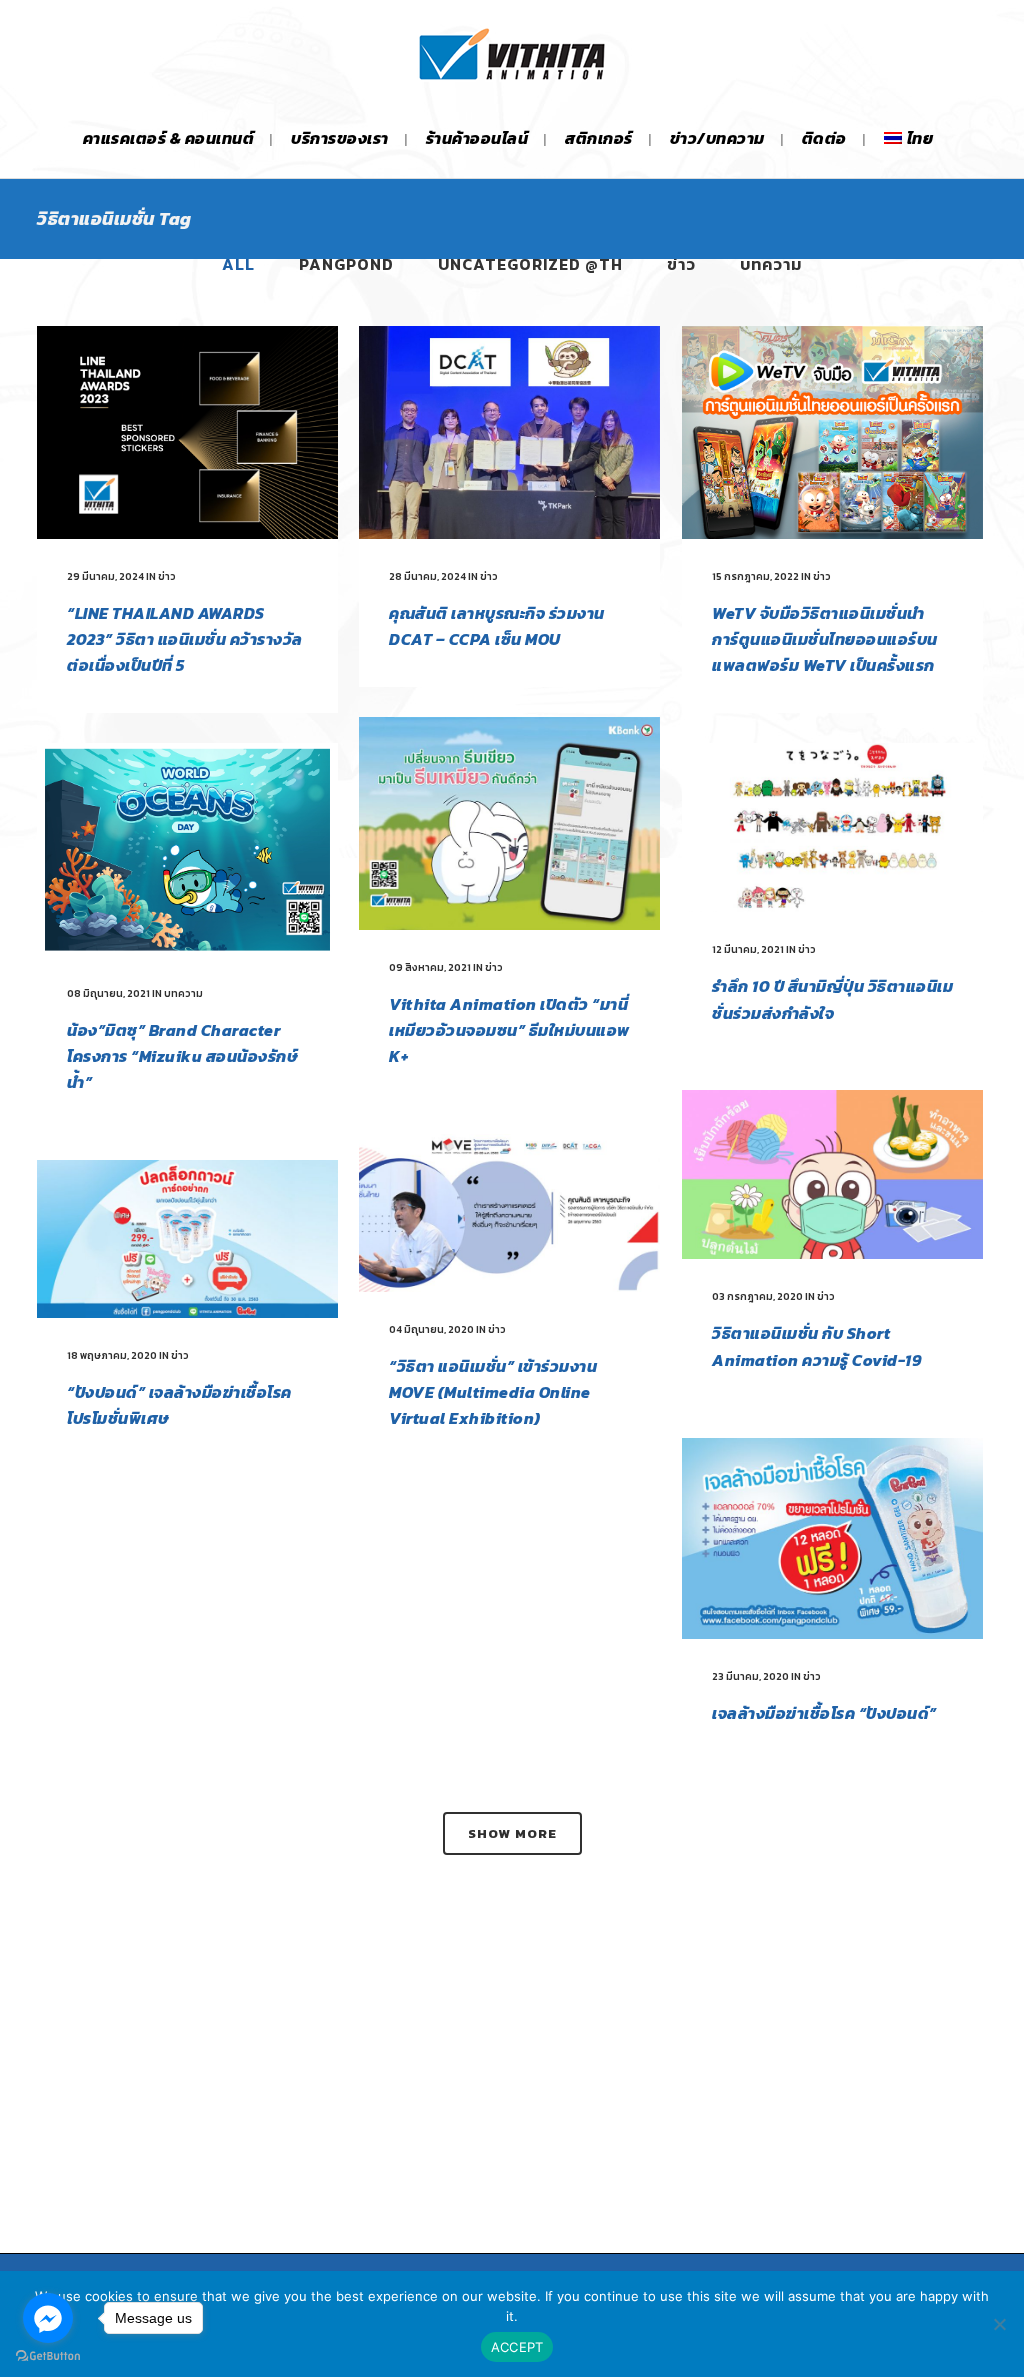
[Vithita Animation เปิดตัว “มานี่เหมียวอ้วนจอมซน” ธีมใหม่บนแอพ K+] (509, 823)
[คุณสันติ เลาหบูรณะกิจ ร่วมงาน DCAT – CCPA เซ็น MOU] (509, 432)
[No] (999, 2324)
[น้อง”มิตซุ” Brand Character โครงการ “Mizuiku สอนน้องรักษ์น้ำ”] (187, 849)
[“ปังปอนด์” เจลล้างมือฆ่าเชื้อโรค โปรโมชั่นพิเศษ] (187, 1239)
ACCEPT (517, 2347)
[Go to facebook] (48, 2318)
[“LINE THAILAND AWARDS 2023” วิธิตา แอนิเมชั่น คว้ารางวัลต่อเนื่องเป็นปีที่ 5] (187, 432)
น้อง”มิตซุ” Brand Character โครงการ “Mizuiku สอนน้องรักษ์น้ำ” (182, 1056)
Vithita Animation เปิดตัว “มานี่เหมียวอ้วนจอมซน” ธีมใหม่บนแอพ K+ (509, 1030)
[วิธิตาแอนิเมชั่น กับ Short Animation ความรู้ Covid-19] (832, 1174)
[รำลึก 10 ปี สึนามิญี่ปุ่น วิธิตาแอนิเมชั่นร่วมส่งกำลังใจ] (832, 827)
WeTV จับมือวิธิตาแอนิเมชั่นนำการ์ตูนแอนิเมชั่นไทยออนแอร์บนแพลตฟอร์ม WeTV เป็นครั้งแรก (825, 639)
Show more (512, 1833)
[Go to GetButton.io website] (48, 2356)
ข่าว (167, 576)
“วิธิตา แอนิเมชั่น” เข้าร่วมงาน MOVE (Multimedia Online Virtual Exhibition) (493, 1392)
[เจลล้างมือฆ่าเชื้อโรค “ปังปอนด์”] (832, 1538)
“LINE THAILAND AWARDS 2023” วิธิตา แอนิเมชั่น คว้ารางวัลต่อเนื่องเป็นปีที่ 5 (185, 639)
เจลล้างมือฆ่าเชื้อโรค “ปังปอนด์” (824, 1713)
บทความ (183, 993)
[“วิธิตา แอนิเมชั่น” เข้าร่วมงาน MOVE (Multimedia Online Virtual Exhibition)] (509, 1213)
